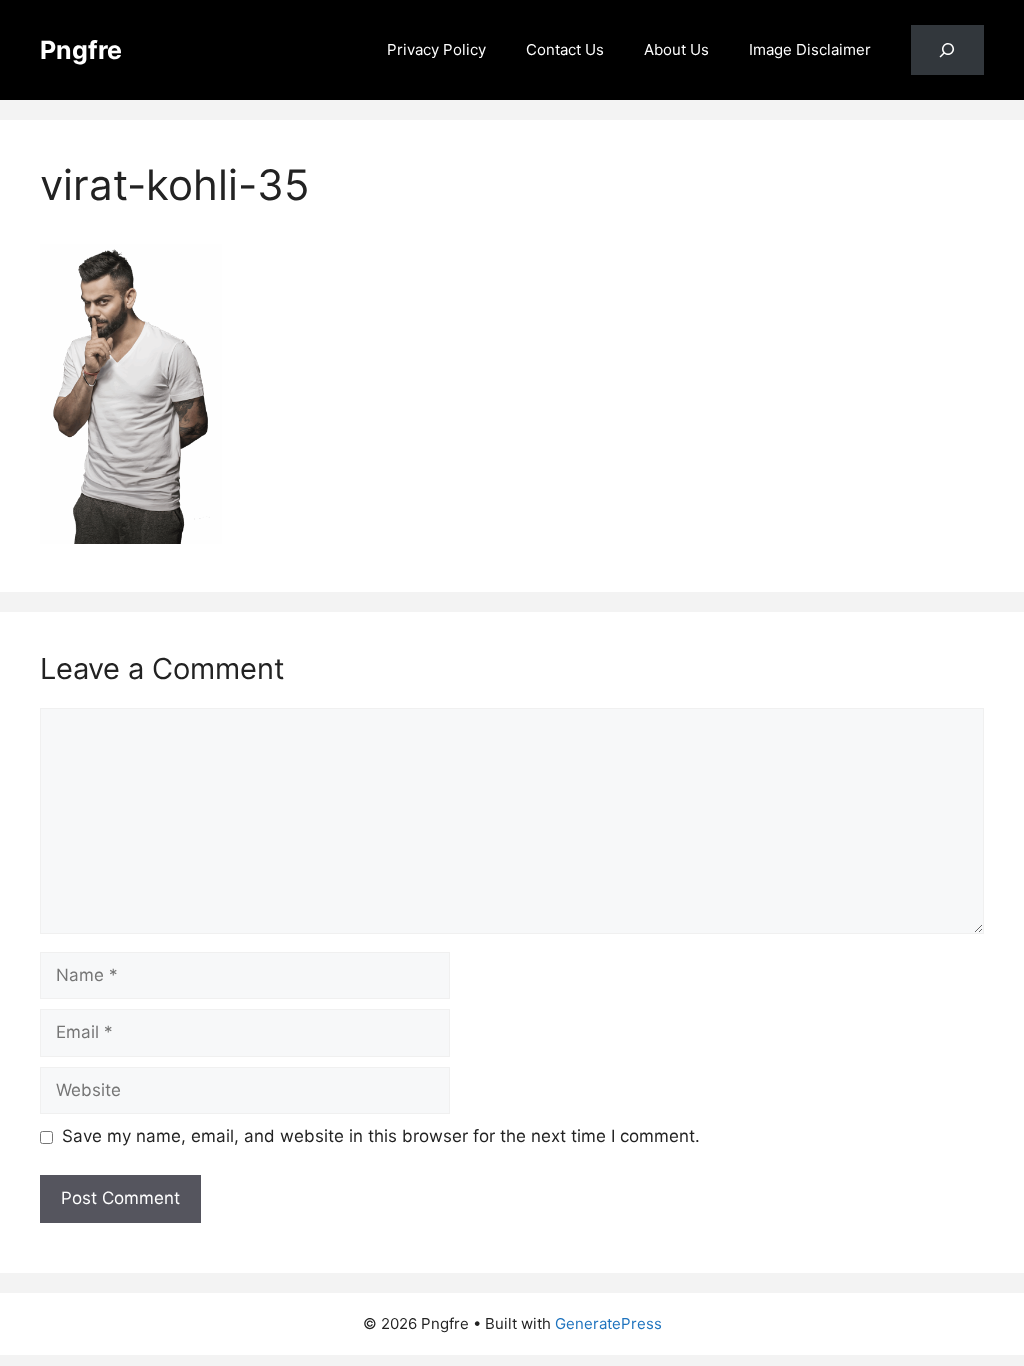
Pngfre (81, 50)
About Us (676, 49)
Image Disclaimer (810, 49)
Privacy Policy (436, 49)
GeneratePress (608, 1323)
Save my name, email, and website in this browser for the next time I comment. (381, 1136)
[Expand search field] (947, 50)
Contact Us (565, 49)
